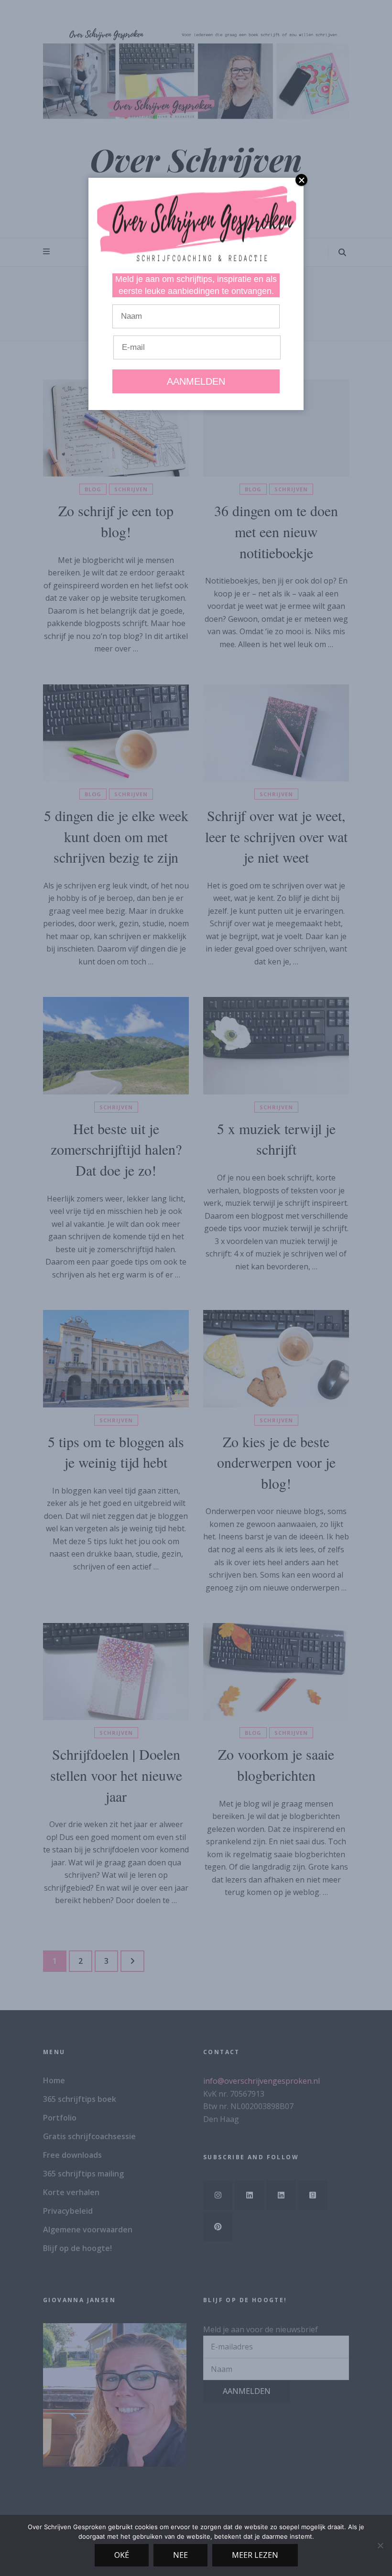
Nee (180, 2555)
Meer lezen (255, 2555)
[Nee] (380, 2545)
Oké (122, 2555)
